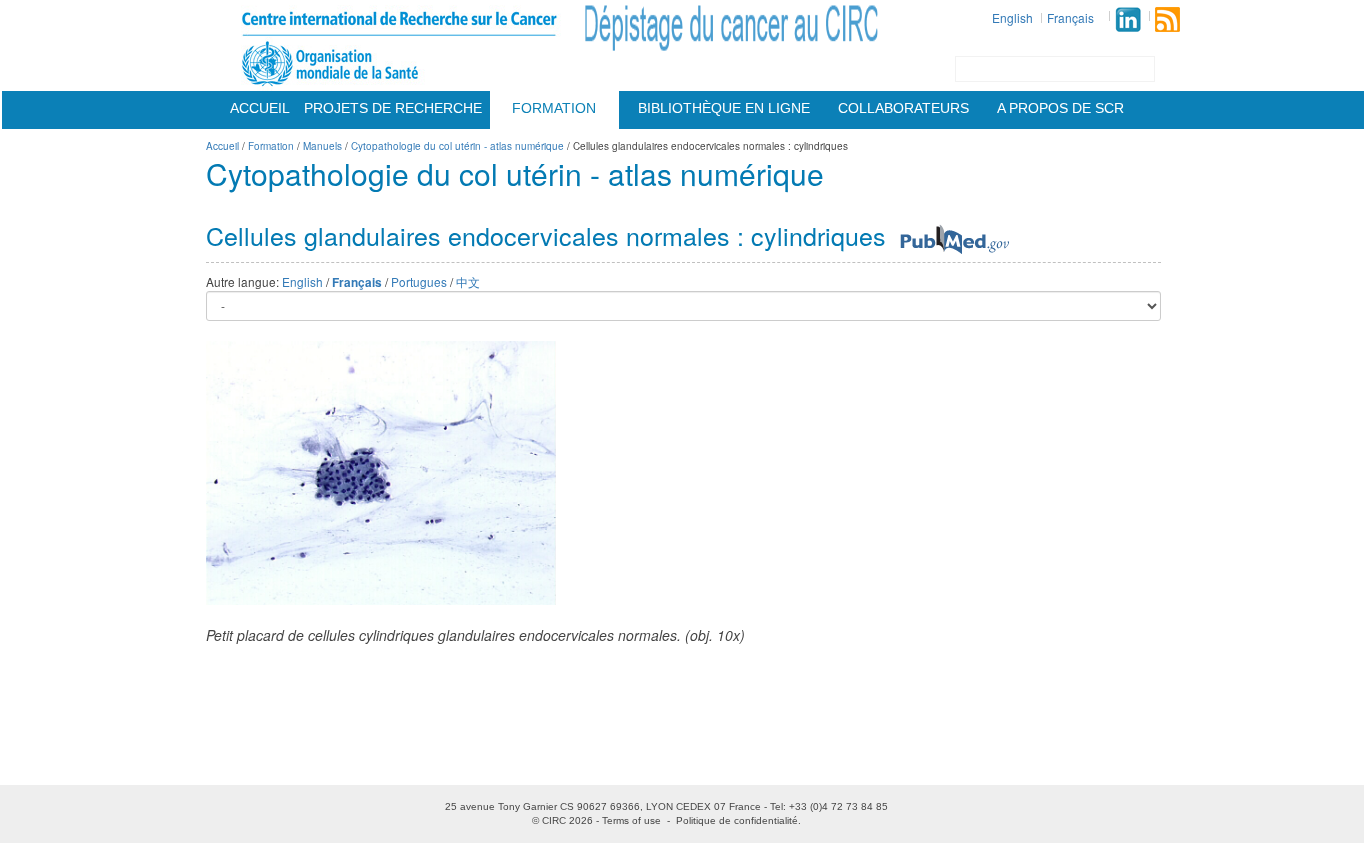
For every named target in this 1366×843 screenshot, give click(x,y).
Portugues (419, 281)
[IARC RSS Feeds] (1167, 19)
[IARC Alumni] (1128, 19)
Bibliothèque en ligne (724, 108)
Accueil (260, 108)
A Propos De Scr (1060, 108)
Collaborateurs (903, 108)
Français (1070, 17)
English (1012, 17)
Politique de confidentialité (737, 820)
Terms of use (631, 820)
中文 (468, 281)
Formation (554, 108)
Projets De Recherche (393, 108)
